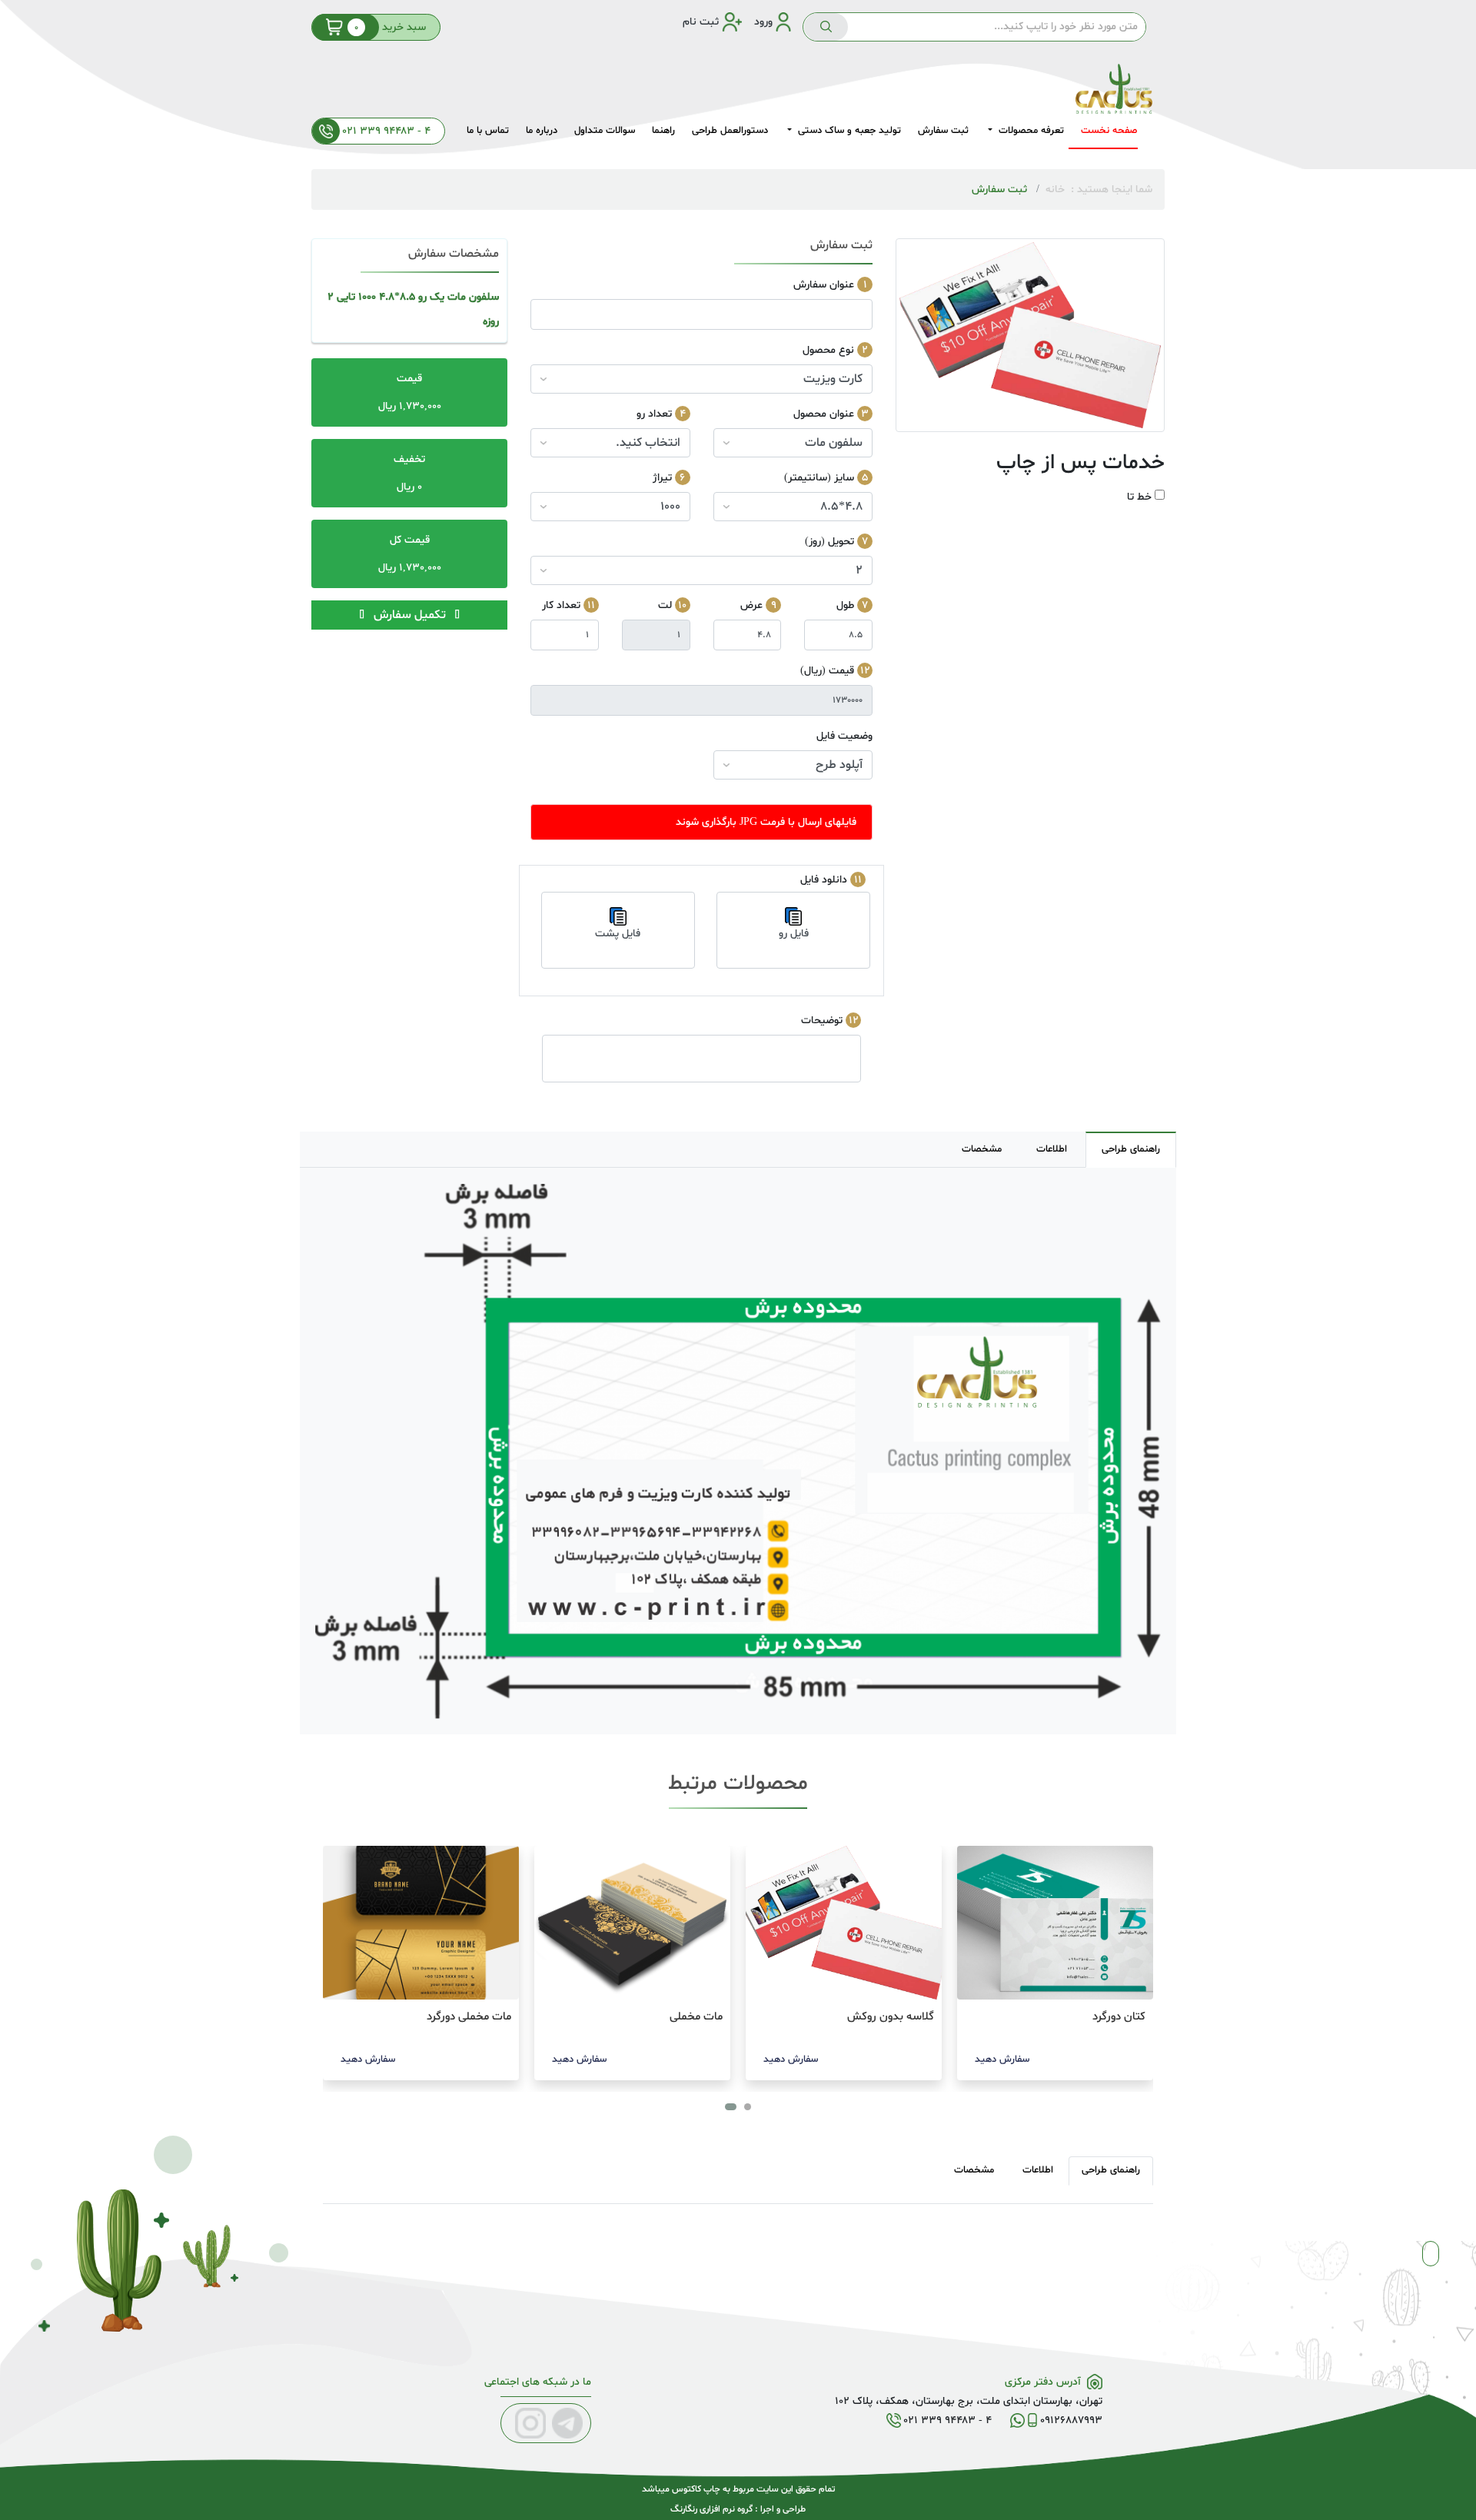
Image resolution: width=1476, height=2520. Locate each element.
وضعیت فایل (844, 736)
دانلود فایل (824, 880)
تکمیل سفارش (410, 615)
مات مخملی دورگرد (469, 2017)
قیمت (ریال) (827, 671)
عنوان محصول (824, 414)
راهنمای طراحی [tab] (1131, 1149)
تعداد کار (561, 605)
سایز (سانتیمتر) (819, 478)
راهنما (663, 131)
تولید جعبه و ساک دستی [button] (848, 131)
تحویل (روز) (829, 542)
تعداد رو (654, 414)
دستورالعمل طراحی (730, 131)
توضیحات (822, 1021)
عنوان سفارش (824, 285)
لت (665, 605)
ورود (763, 22)
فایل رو (794, 934)
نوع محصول (828, 350)
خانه (1055, 189)
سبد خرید (390, 27)
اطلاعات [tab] (1052, 1149)
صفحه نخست (1109, 131)
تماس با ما (488, 131)
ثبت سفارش (943, 131)
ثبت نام (701, 22)
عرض (751, 605)
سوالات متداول (605, 131)
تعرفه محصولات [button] (1030, 131)
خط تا (1139, 497)
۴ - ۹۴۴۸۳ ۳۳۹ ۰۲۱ (385, 131)
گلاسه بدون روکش (891, 2017)
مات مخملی (696, 2017)
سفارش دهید (1002, 2060)
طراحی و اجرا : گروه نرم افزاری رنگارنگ (738, 2509)
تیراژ (662, 478)
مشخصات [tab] (982, 1149)
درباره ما (542, 131)
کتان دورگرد (1119, 2017)
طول (845, 605)
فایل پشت (618, 934)
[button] (748, 2107)
